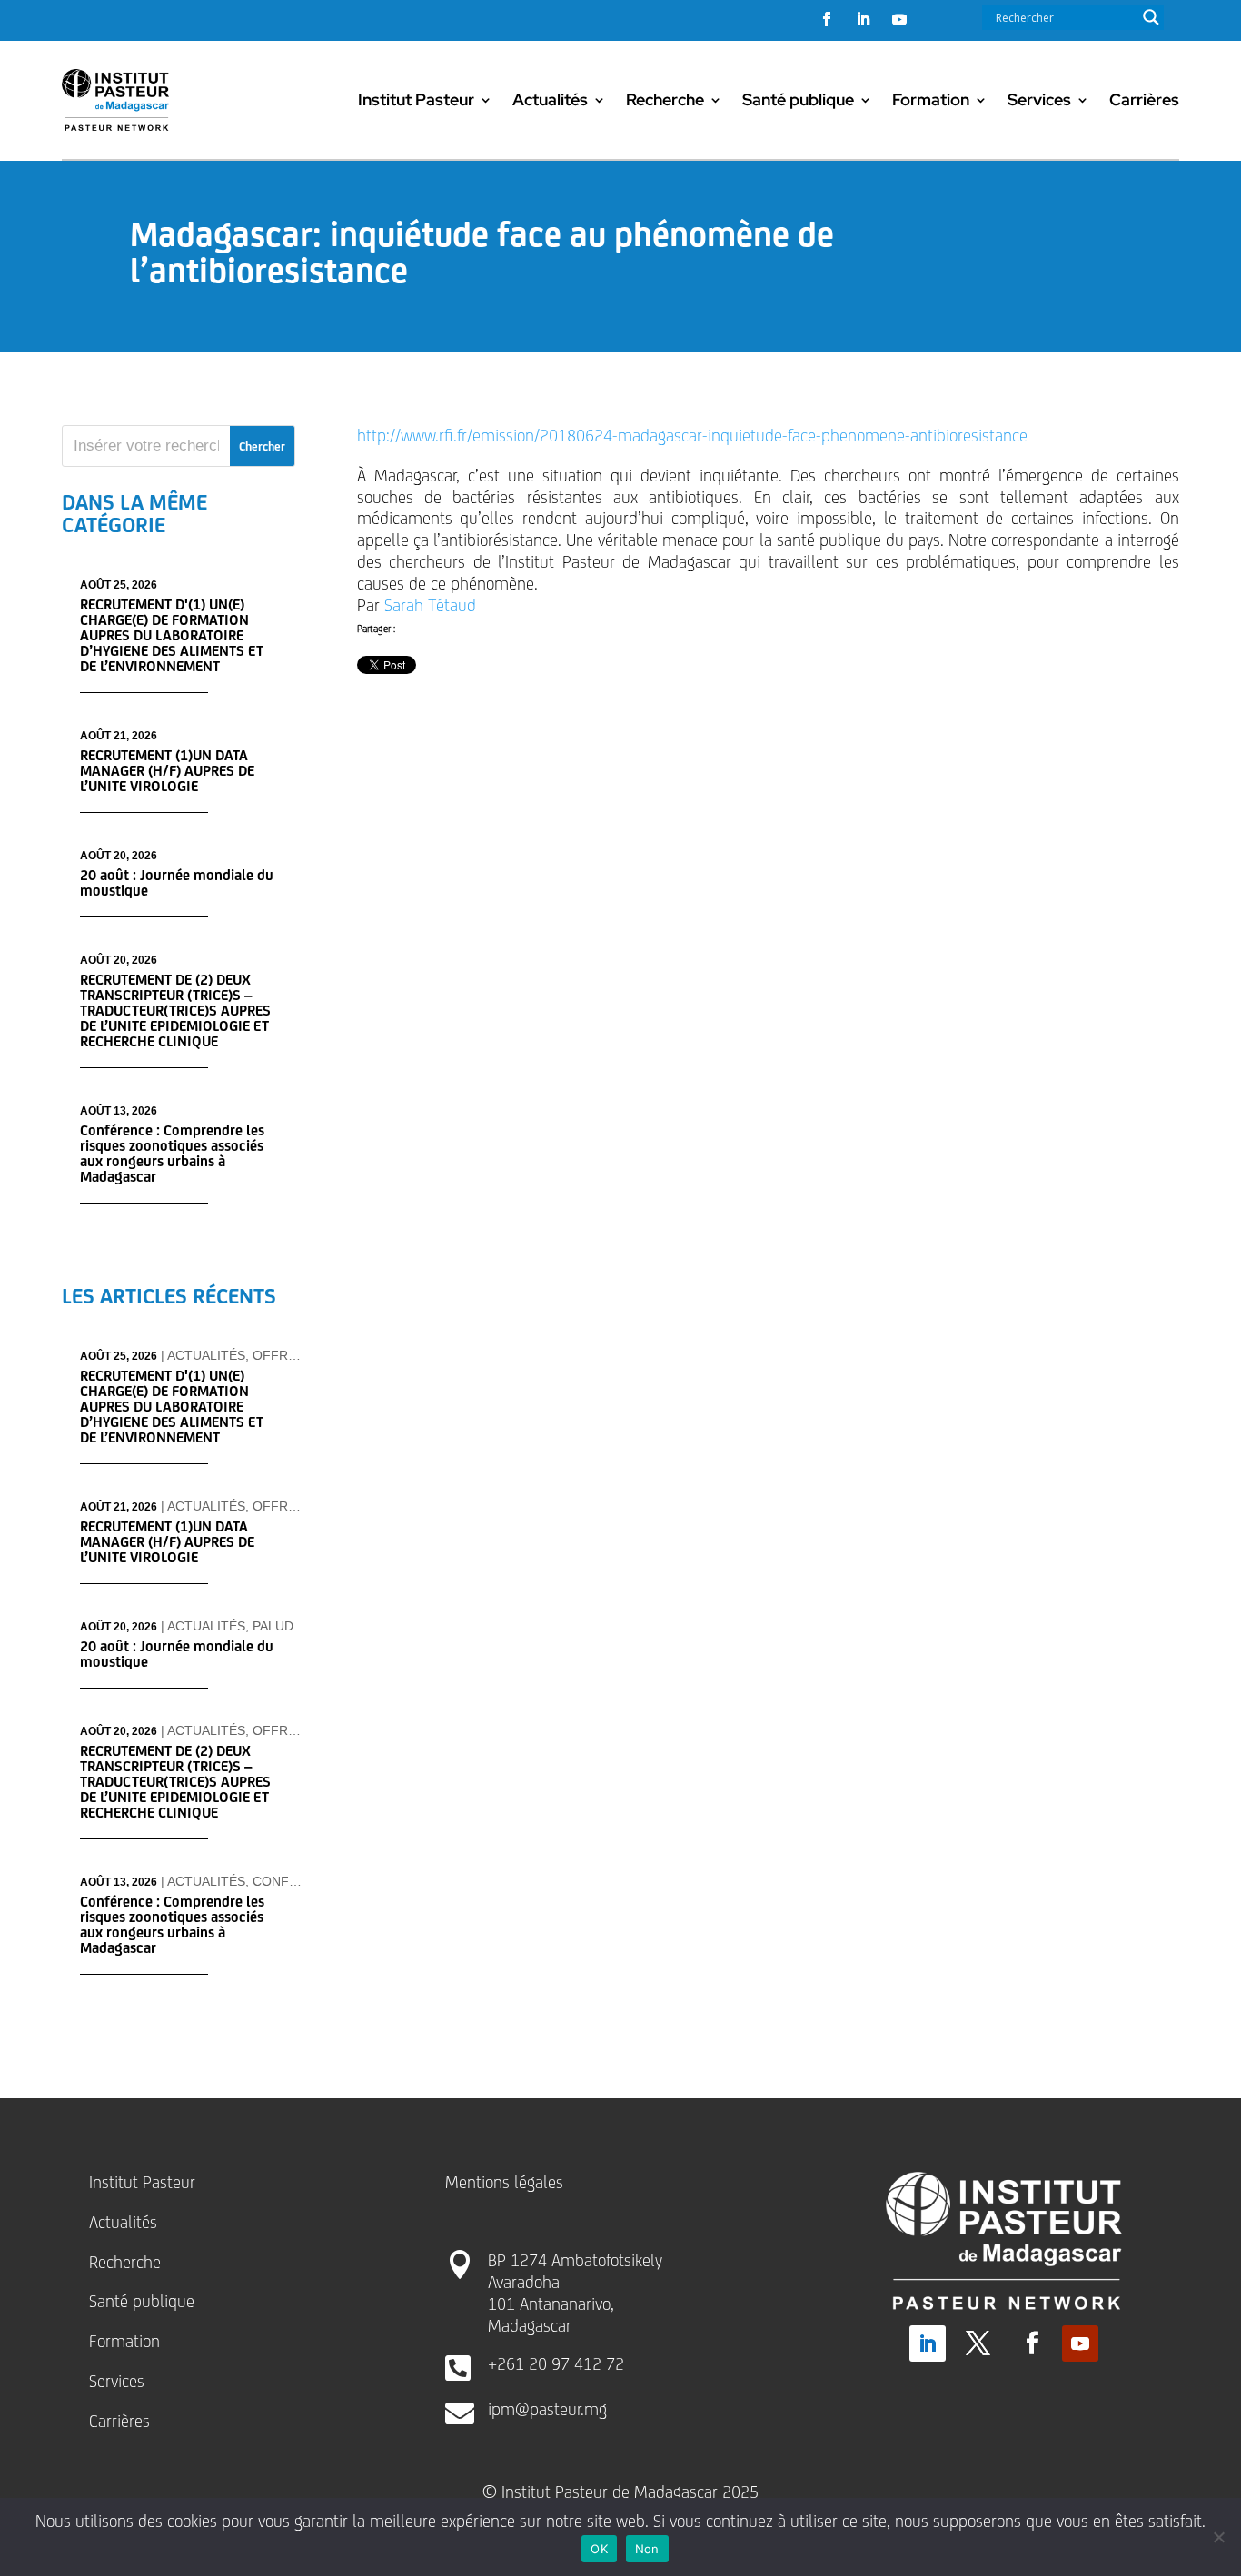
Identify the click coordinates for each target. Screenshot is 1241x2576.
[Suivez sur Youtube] (899, 19)
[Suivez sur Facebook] (827, 19)
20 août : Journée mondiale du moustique (177, 883)
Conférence (297, 1881)
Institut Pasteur (416, 99)
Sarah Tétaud (430, 605)
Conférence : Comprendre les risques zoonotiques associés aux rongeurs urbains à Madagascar (172, 1154)
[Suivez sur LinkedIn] (863, 19)
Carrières (1144, 99)
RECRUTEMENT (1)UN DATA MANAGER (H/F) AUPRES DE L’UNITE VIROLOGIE (167, 771)
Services (1039, 99)
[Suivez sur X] (978, 2343)
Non (647, 2549)
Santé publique (798, 99)
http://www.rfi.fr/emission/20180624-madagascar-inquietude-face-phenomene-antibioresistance (692, 435)
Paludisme (288, 1626)
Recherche (665, 99)
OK (599, 2549)
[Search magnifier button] (1151, 17)
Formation (931, 99)
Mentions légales (504, 2182)
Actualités (550, 99)
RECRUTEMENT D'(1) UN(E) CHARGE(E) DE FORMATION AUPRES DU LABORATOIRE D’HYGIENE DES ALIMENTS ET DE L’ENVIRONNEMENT (172, 635)
